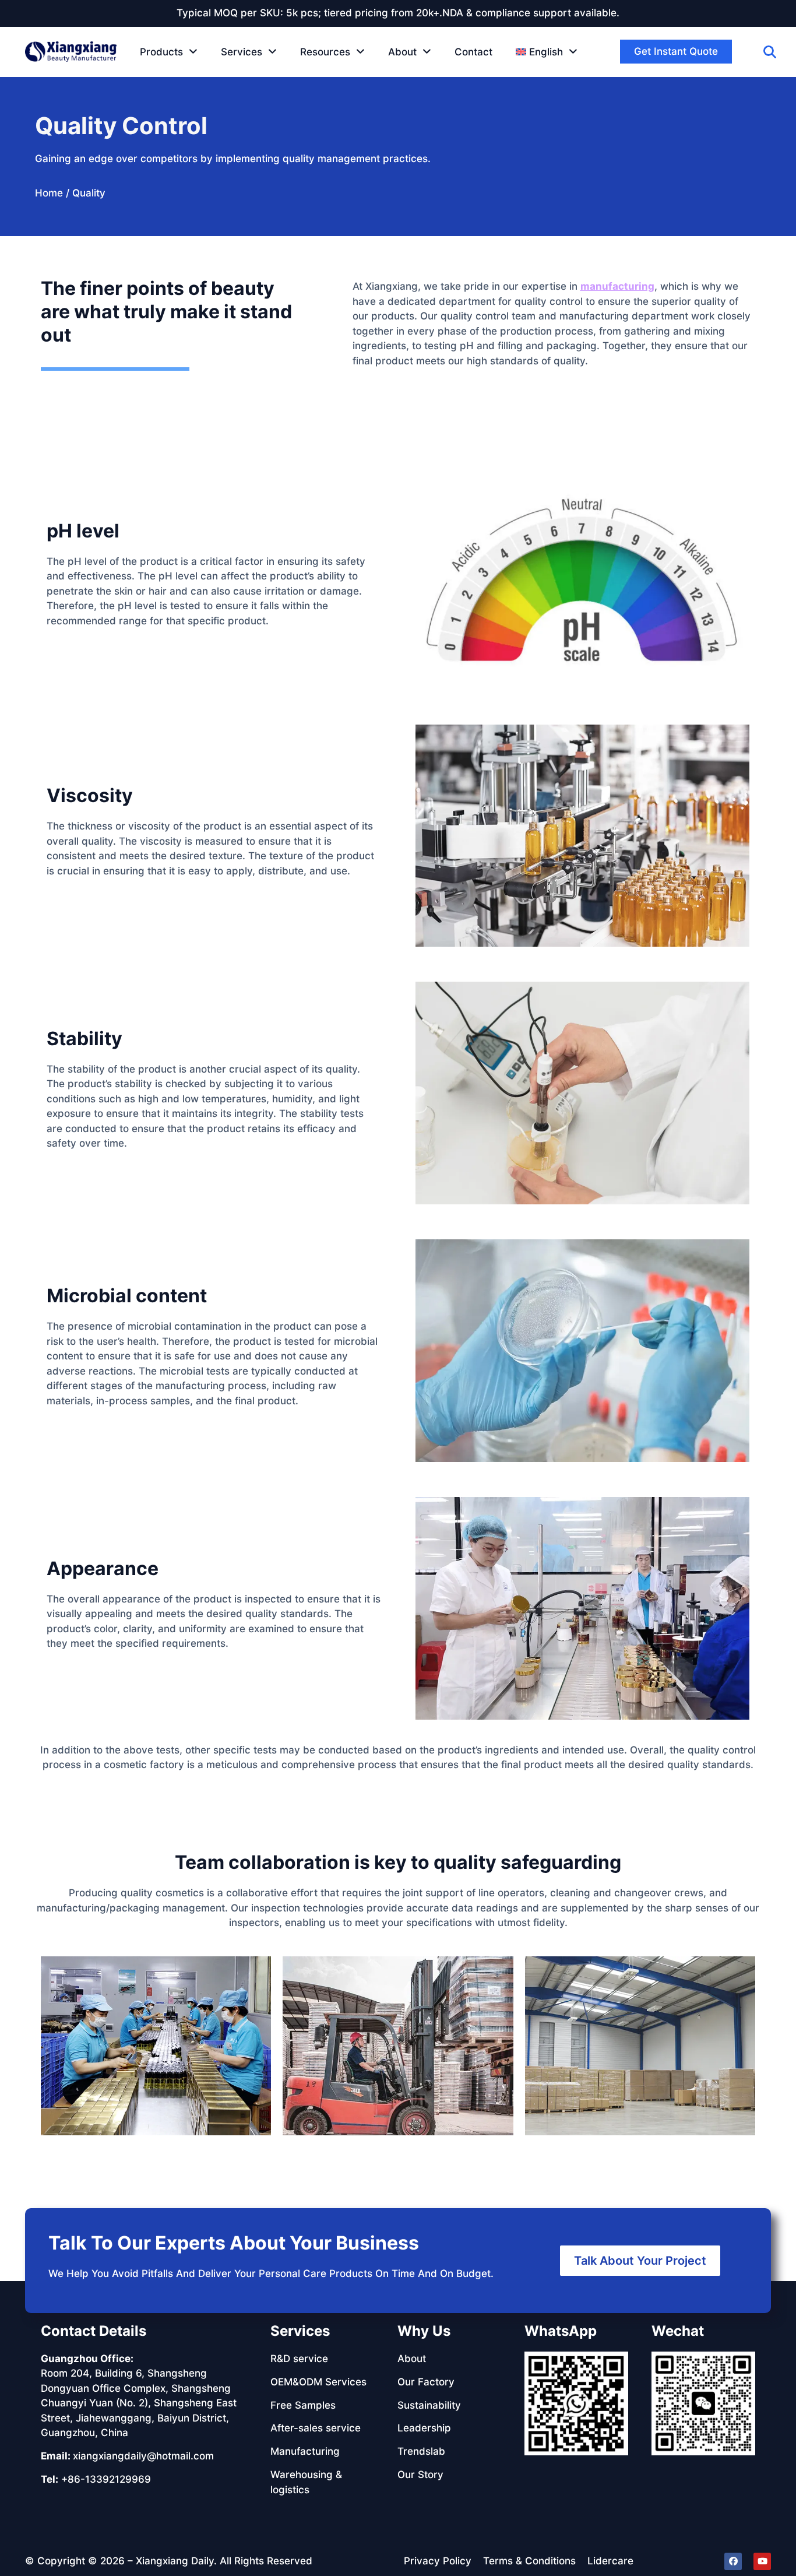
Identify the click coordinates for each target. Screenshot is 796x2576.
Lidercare (610, 2561)
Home (49, 193)
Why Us (424, 2331)
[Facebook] (733, 2561)
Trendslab (421, 2451)
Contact (473, 52)
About (402, 52)
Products (161, 52)
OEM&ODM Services (318, 2382)
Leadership (424, 2428)
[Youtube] (762, 2561)
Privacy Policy (438, 2561)
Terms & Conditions (529, 2561)
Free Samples (303, 2405)
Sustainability (429, 2405)
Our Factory (426, 2382)
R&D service (299, 2359)
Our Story (420, 2475)
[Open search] (770, 52)
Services (242, 52)
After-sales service (316, 2428)
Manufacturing (305, 2451)
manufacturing (617, 286)
